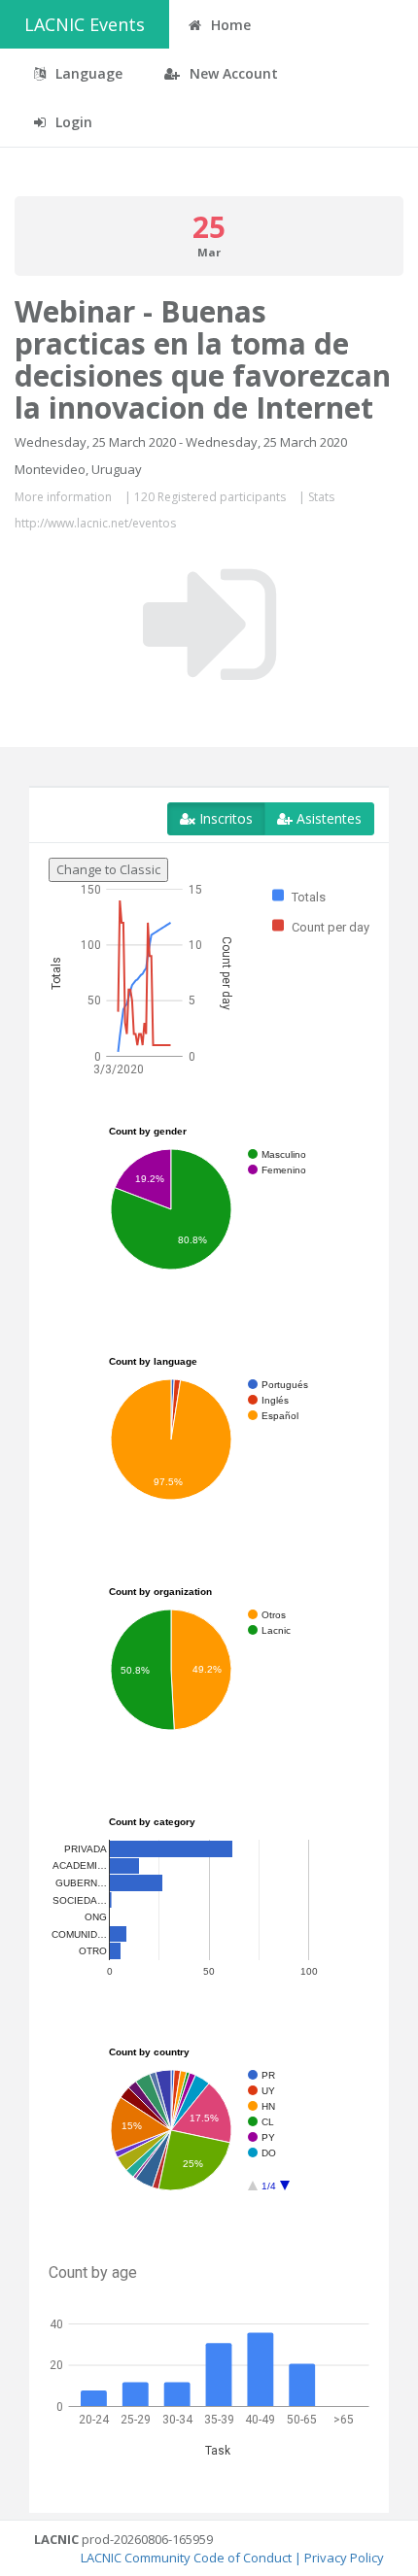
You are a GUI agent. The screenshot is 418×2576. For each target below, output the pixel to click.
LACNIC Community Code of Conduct (186, 2558)
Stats (321, 497)
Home (229, 25)
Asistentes (327, 818)
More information (63, 497)
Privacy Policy (344, 2558)
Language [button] (87, 73)
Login (72, 122)
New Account (232, 73)
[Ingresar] (209, 625)
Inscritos (224, 818)
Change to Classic (108, 869)
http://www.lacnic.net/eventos (95, 523)
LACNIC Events (85, 24)
